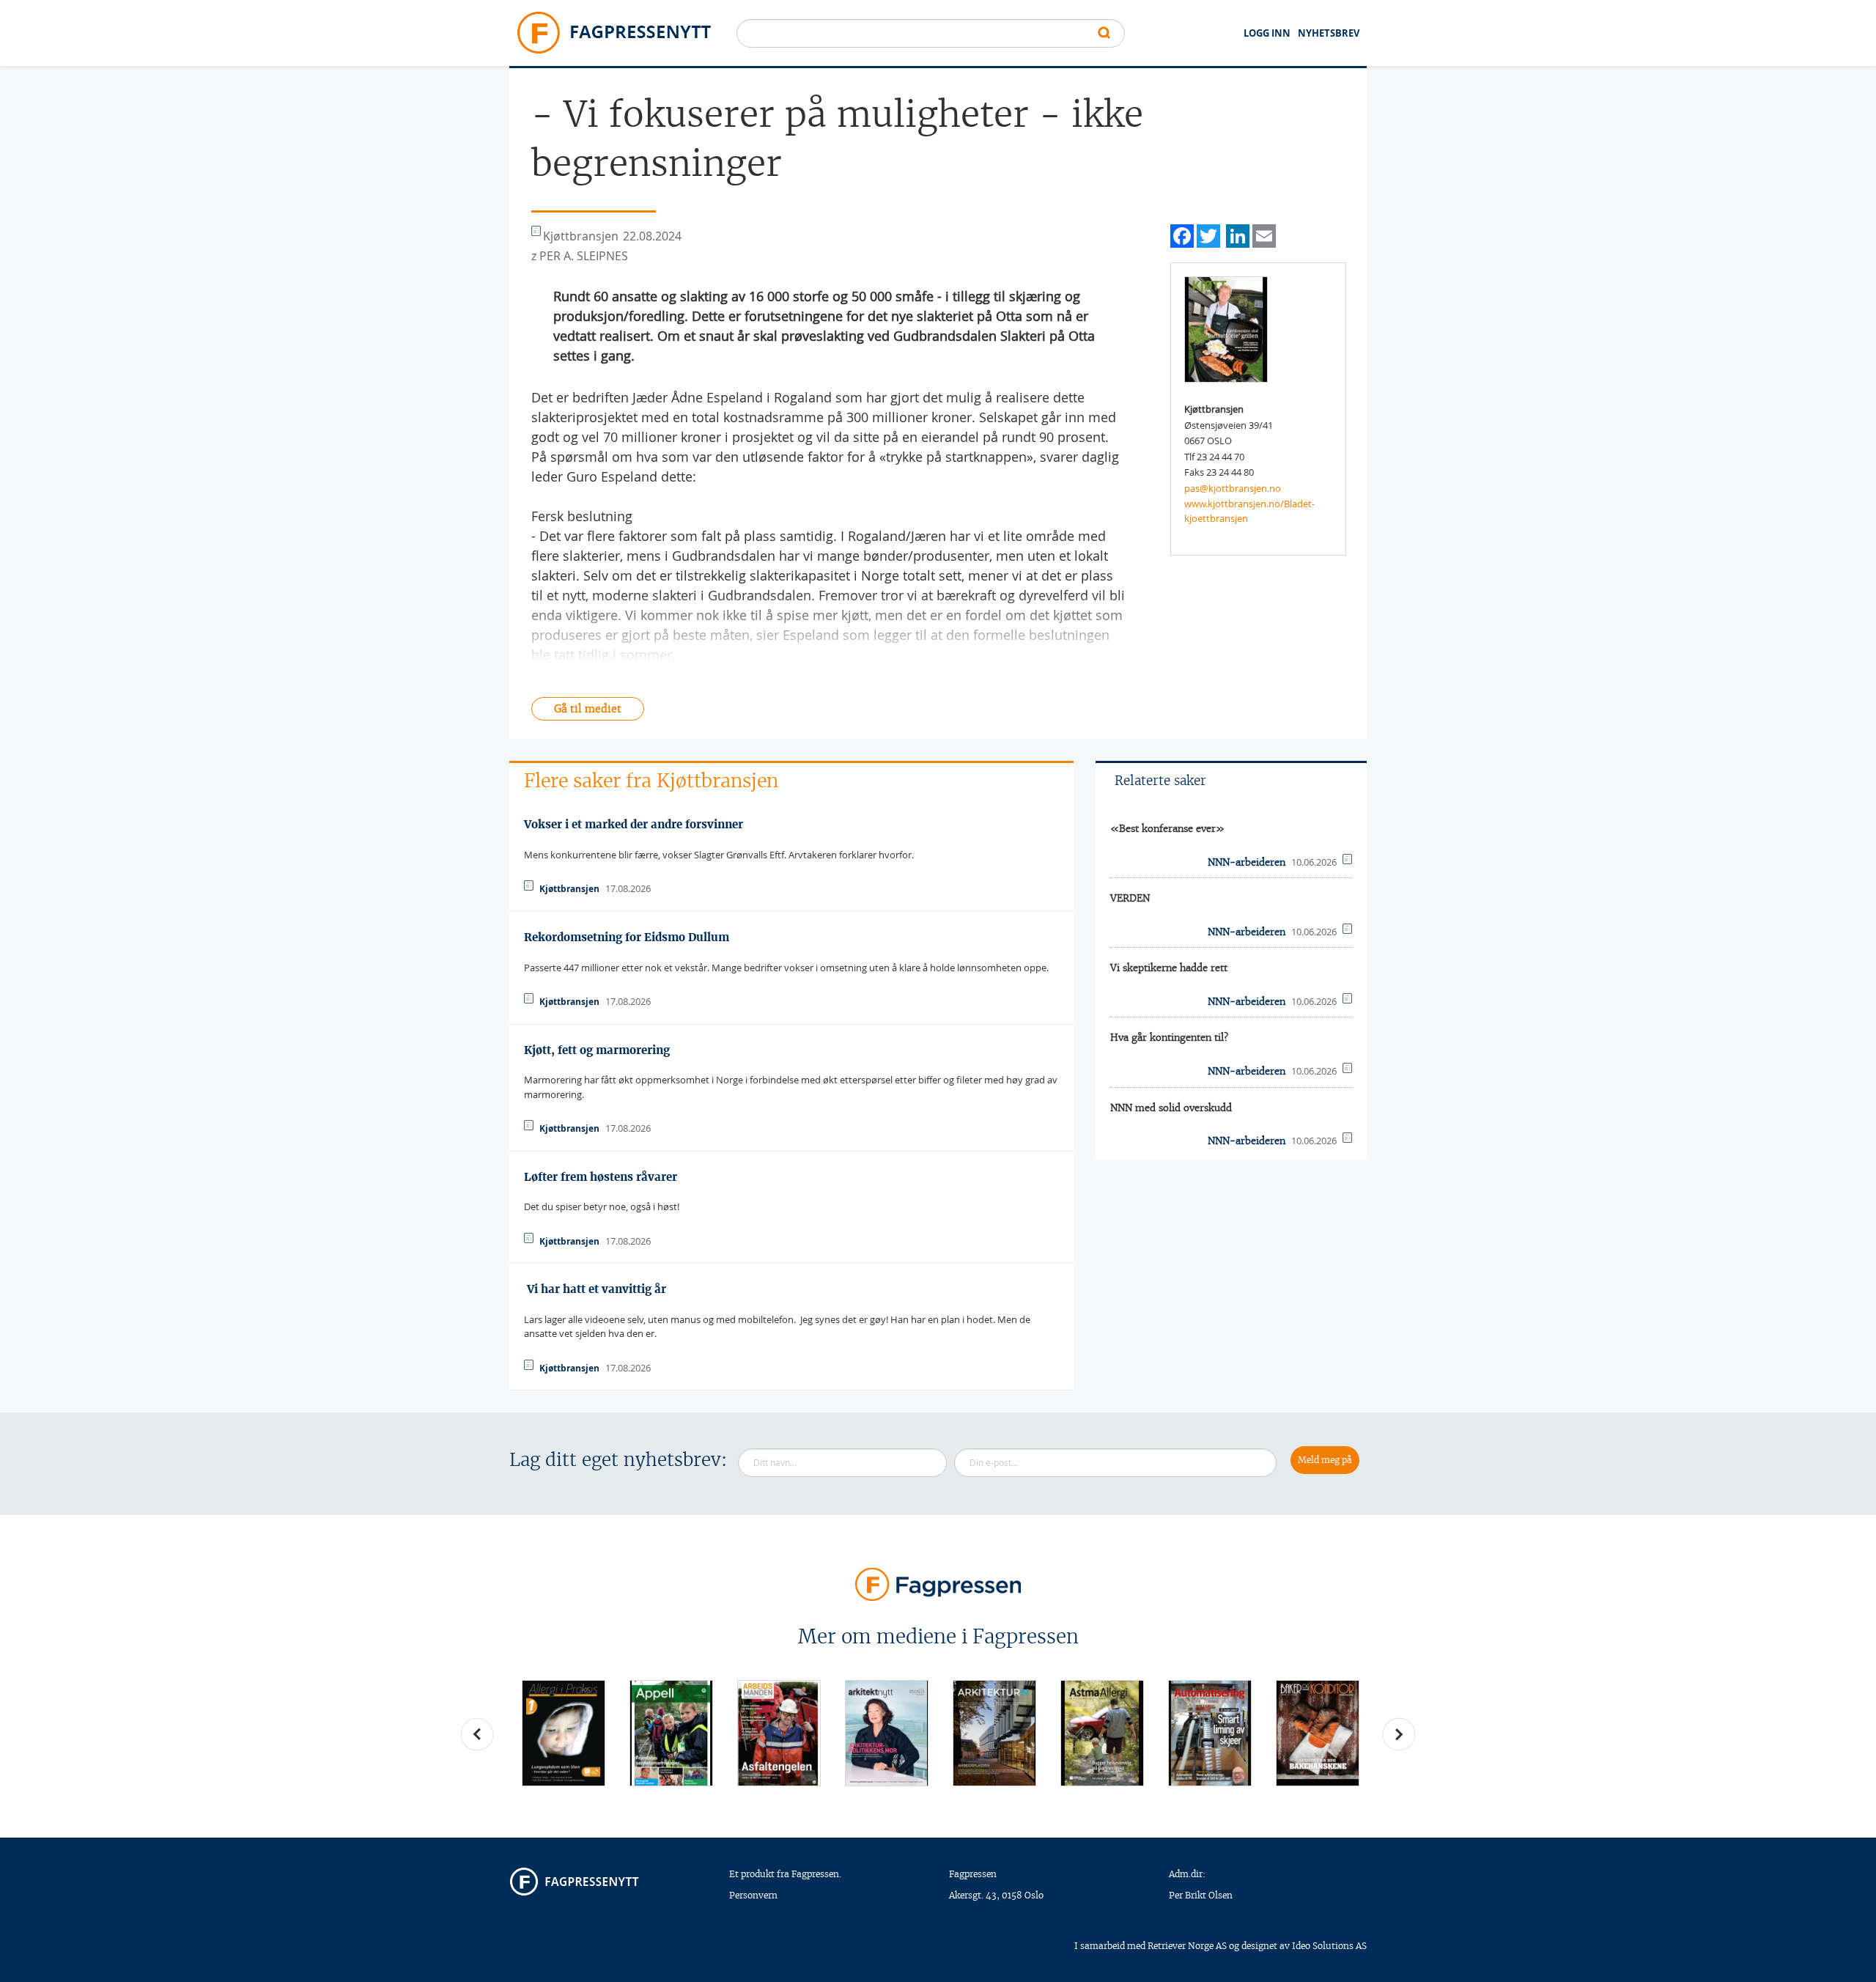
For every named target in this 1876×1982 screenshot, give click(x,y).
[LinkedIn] (1238, 234)
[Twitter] (1208, 234)
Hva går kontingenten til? (1169, 1038)
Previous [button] (477, 1734)
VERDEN (1130, 898)
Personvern (753, 1895)
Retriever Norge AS (1187, 1946)
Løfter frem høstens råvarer (601, 1177)
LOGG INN (1267, 33)
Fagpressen (973, 1874)
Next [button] (1399, 1734)
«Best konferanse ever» (1167, 829)
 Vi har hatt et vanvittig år (595, 1289)
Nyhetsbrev (1329, 33)
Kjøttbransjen (569, 889)
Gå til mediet (588, 709)
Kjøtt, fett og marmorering (597, 1050)
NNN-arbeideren (1247, 862)
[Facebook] (1182, 234)
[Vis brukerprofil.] (1226, 328)
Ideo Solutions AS (1329, 1946)
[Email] (1264, 234)
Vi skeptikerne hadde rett (1169, 968)
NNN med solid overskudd (1171, 1108)
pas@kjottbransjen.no (1233, 488)
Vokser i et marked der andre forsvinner (634, 824)
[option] (563, 1733)
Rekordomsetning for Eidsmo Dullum (627, 937)
